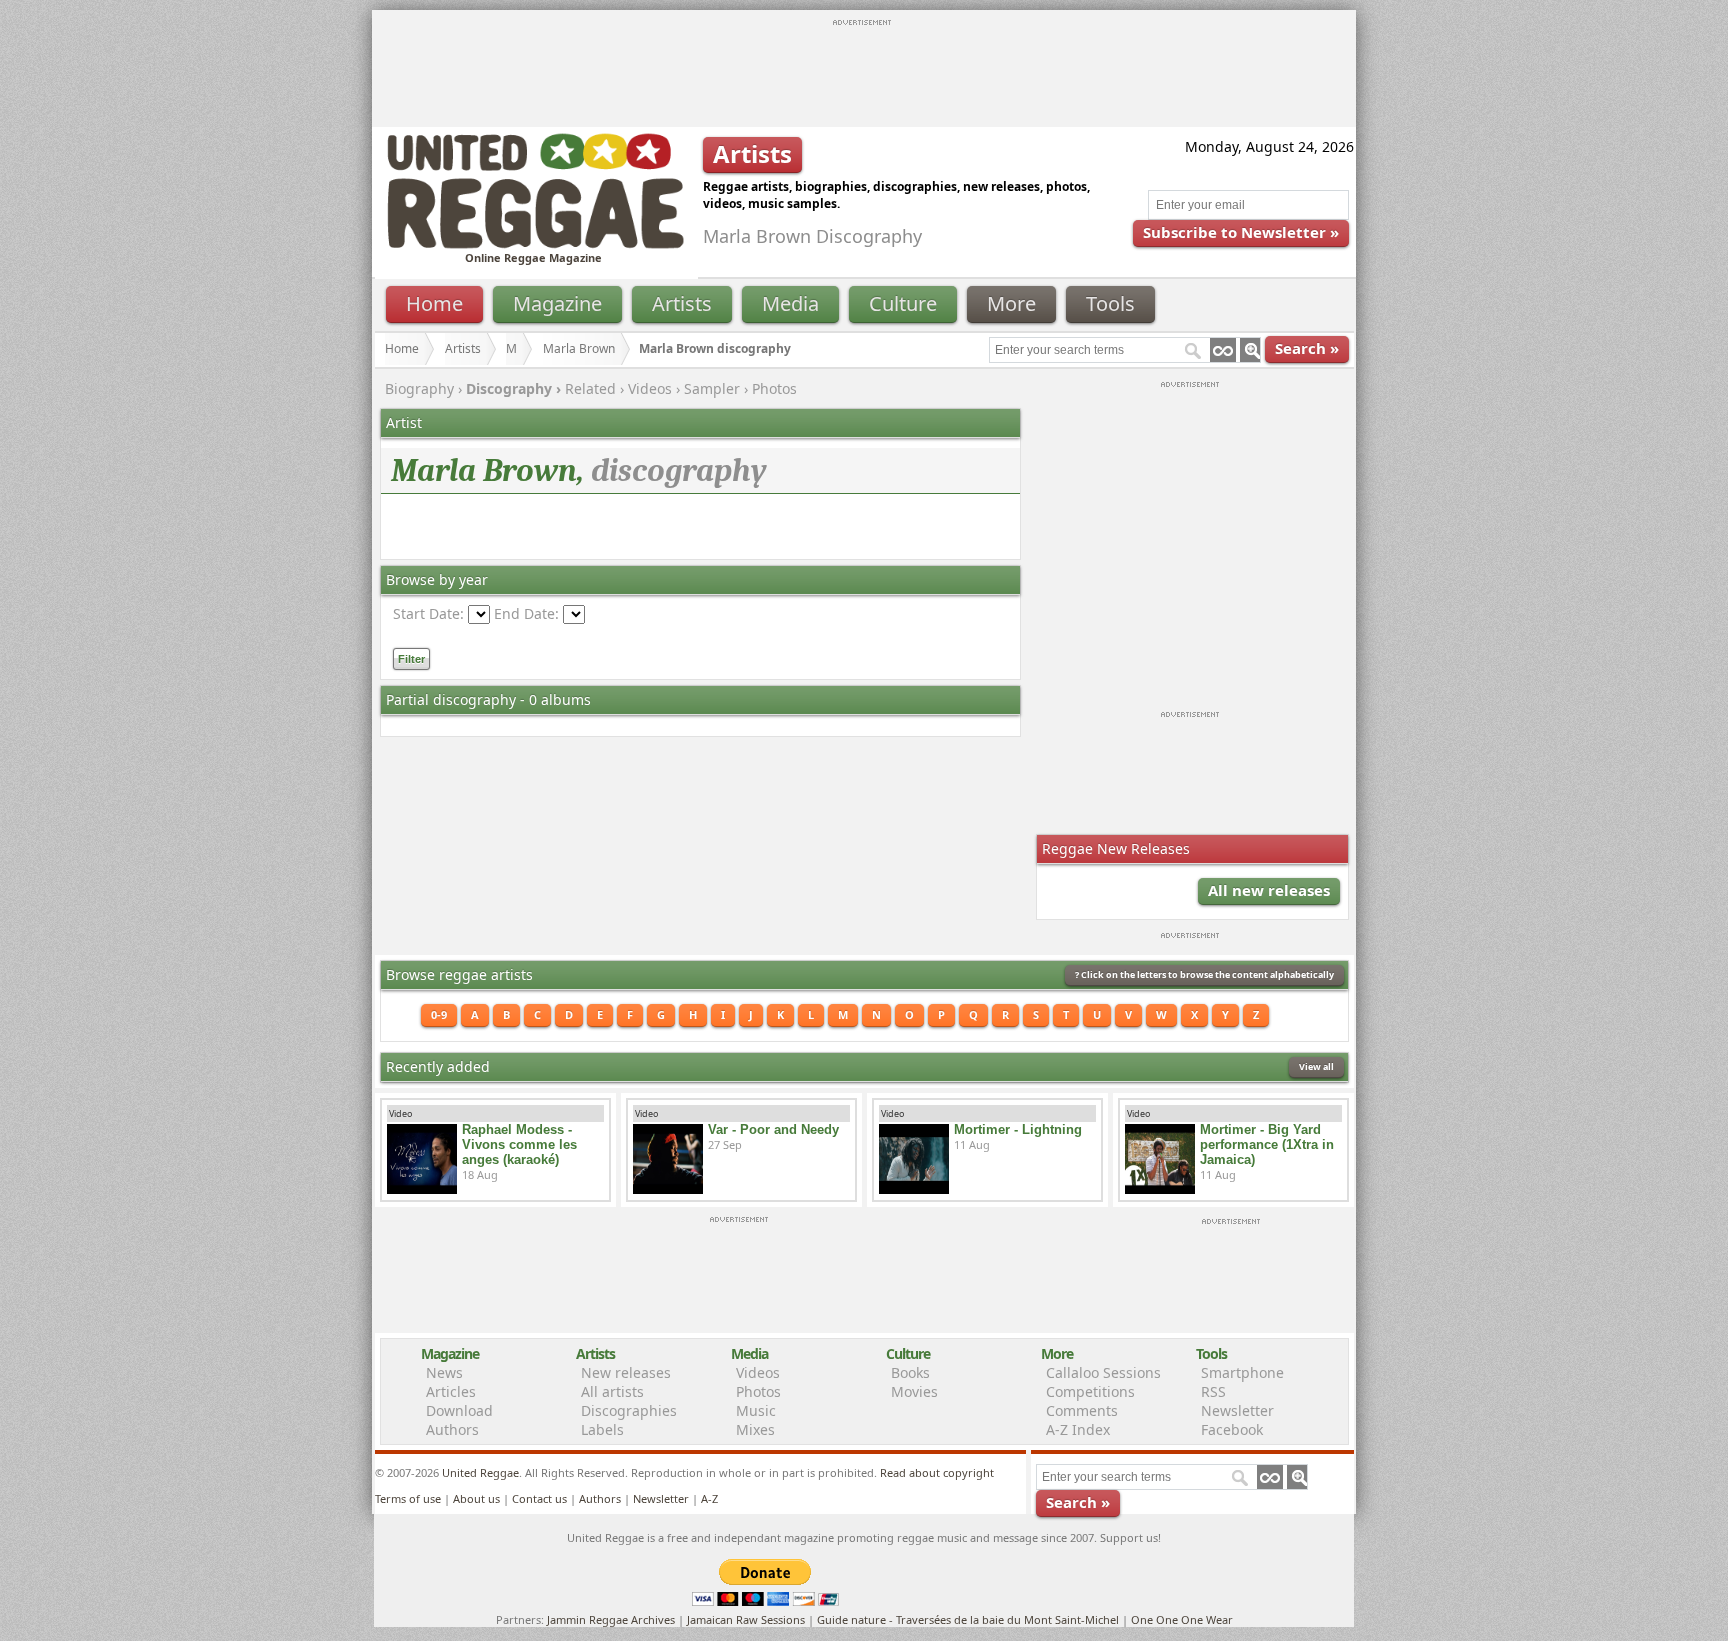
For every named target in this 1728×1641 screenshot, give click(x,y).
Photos (774, 388)
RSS (1213, 1391)
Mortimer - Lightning (1018, 1129)
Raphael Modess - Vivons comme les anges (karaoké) (519, 1144)
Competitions (1090, 1391)
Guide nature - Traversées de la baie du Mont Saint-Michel (968, 1619)
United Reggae (480, 1472)
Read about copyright (937, 1472)
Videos (650, 388)
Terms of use (408, 1498)
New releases (626, 1372)
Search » (1307, 348)
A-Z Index (1078, 1429)
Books (910, 1372)
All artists (612, 1391)
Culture (903, 303)
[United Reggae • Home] (535, 244)
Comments (1082, 1410)
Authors (452, 1429)
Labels (602, 1429)
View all (1316, 1066)
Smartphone (1242, 1372)
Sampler (712, 388)
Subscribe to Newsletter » (1241, 232)
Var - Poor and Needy (773, 1129)
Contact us (539, 1498)
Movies (914, 1391)
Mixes (755, 1429)
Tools (1110, 303)
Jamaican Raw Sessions (746, 1619)
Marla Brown (579, 348)
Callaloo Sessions (1103, 1372)
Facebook (1232, 1429)
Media (790, 303)
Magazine (557, 303)
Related (590, 388)
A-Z (709, 1498)
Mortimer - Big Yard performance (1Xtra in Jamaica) (1267, 1144)
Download (459, 1410)
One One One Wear (1182, 1619)
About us (476, 1498)
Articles (451, 1391)
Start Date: (428, 613)
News (444, 1372)
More (1011, 303)
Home (434, 303)
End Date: (526, 613)
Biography (419, 388)
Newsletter (1237, 1410)
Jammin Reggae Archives (611, 1619)
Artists (682, 303)
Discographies (629, 1410)
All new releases (1269, 890)
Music (756, 1410)
